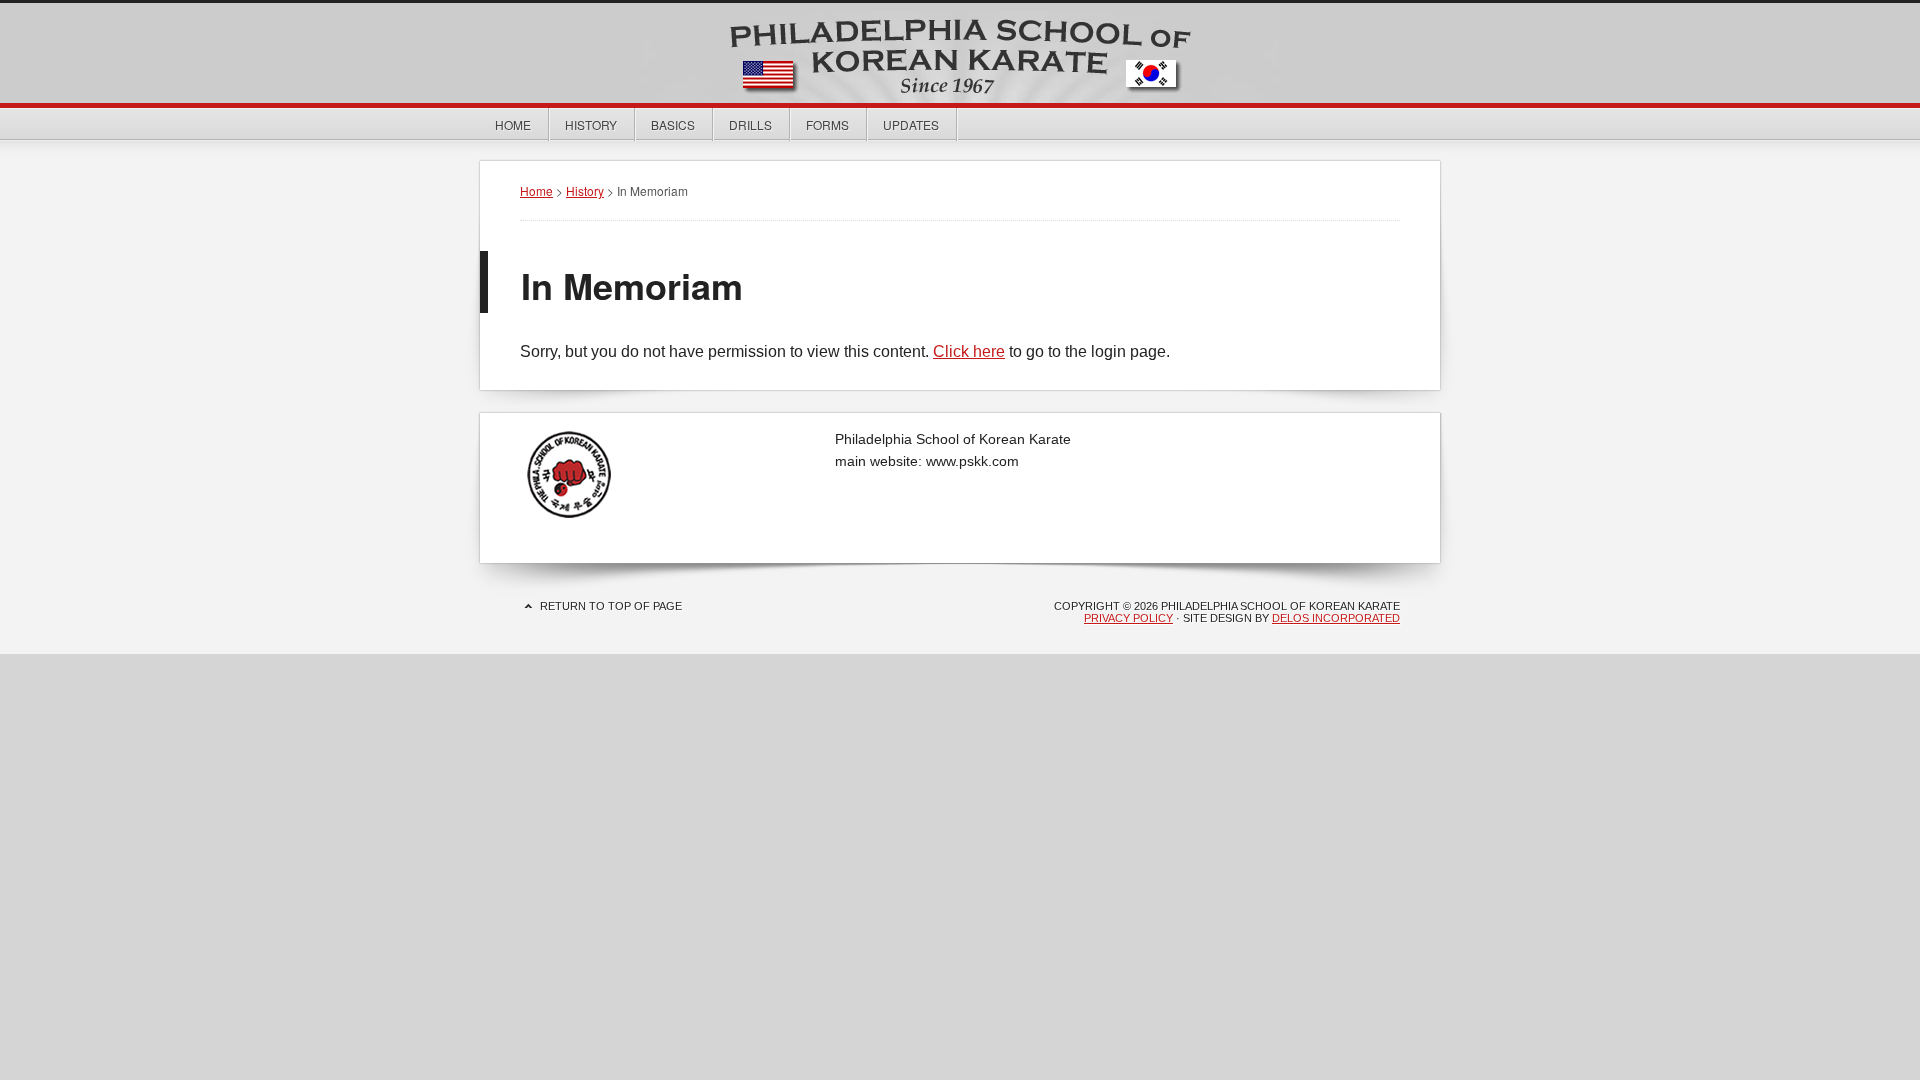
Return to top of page (611, 606)
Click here (969, 351)
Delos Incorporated (1336, 618)
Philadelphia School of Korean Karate (960, 53)
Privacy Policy (1128, 618)
